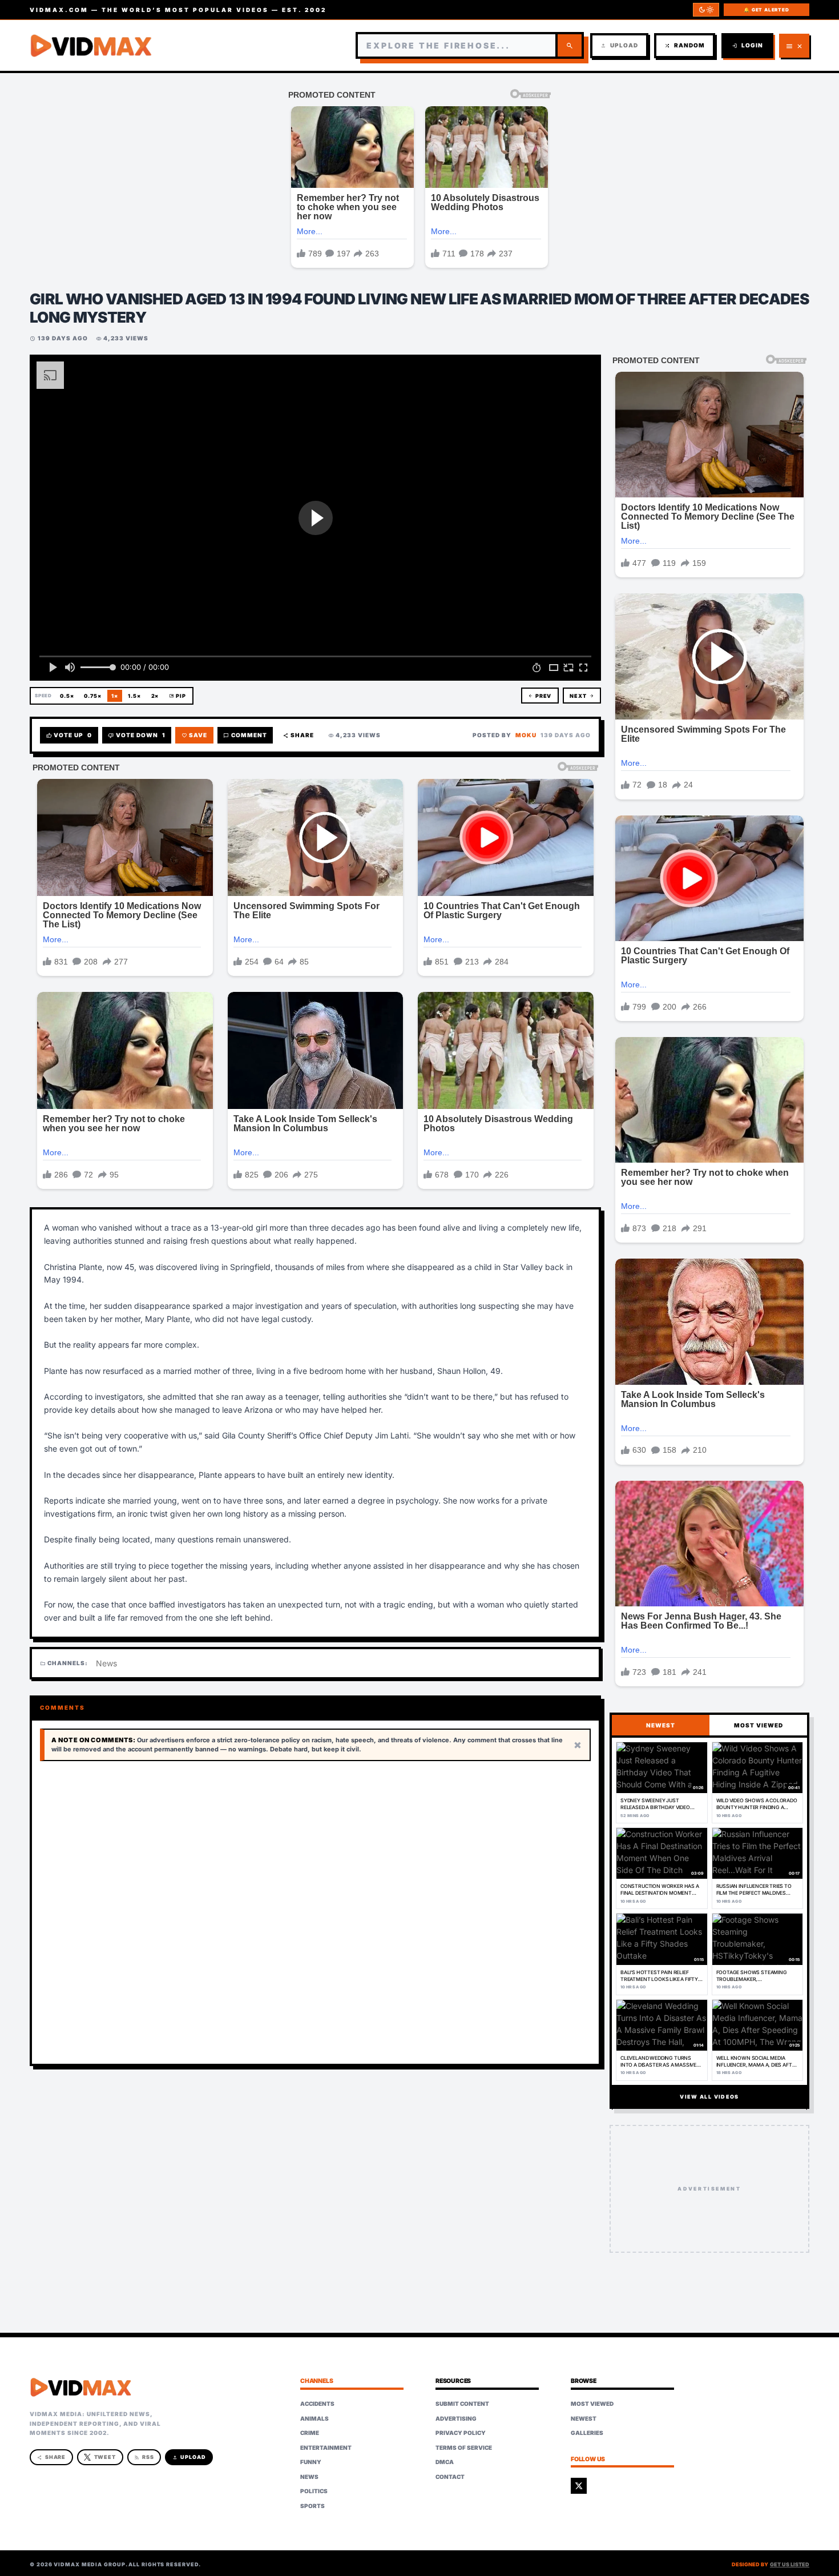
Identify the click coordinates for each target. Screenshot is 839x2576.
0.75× (93, 696)
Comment (245, 735)
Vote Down (137, 735)
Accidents (317, 2404)
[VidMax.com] (91, 46)
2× (155, 696)
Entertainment (326, 2448)
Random (685, 45)
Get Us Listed (790, 2564)
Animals (314, 2418)
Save (195, 735)
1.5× (134, 696)
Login (747, 45)
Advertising (456, 2418)
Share (299, 735)
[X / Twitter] (579, 2486)
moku (526, 735)
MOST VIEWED (759, 1725)
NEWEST (661, 1725)
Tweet (105, 2457)
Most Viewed (592, 2404)
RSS (144, 2457)
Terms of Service (464, 2448)
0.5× (67, 696)
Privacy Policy (461, 2433)
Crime (310, 2433)
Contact (450, 2477)
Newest (584, 2418)
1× (115, 696)
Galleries (587, 2433)
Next (582, 696)
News (106, 1663)
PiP (178, 696)
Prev (540, 696)
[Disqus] (315, 1913)
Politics (314, 2491)
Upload (619, 45)
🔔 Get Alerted (766, 10)
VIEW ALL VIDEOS (709, 2097)
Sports (312, 2506)
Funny (311, 2462)
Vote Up (69, 735)
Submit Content (462, 2404)
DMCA (445, 2462)
